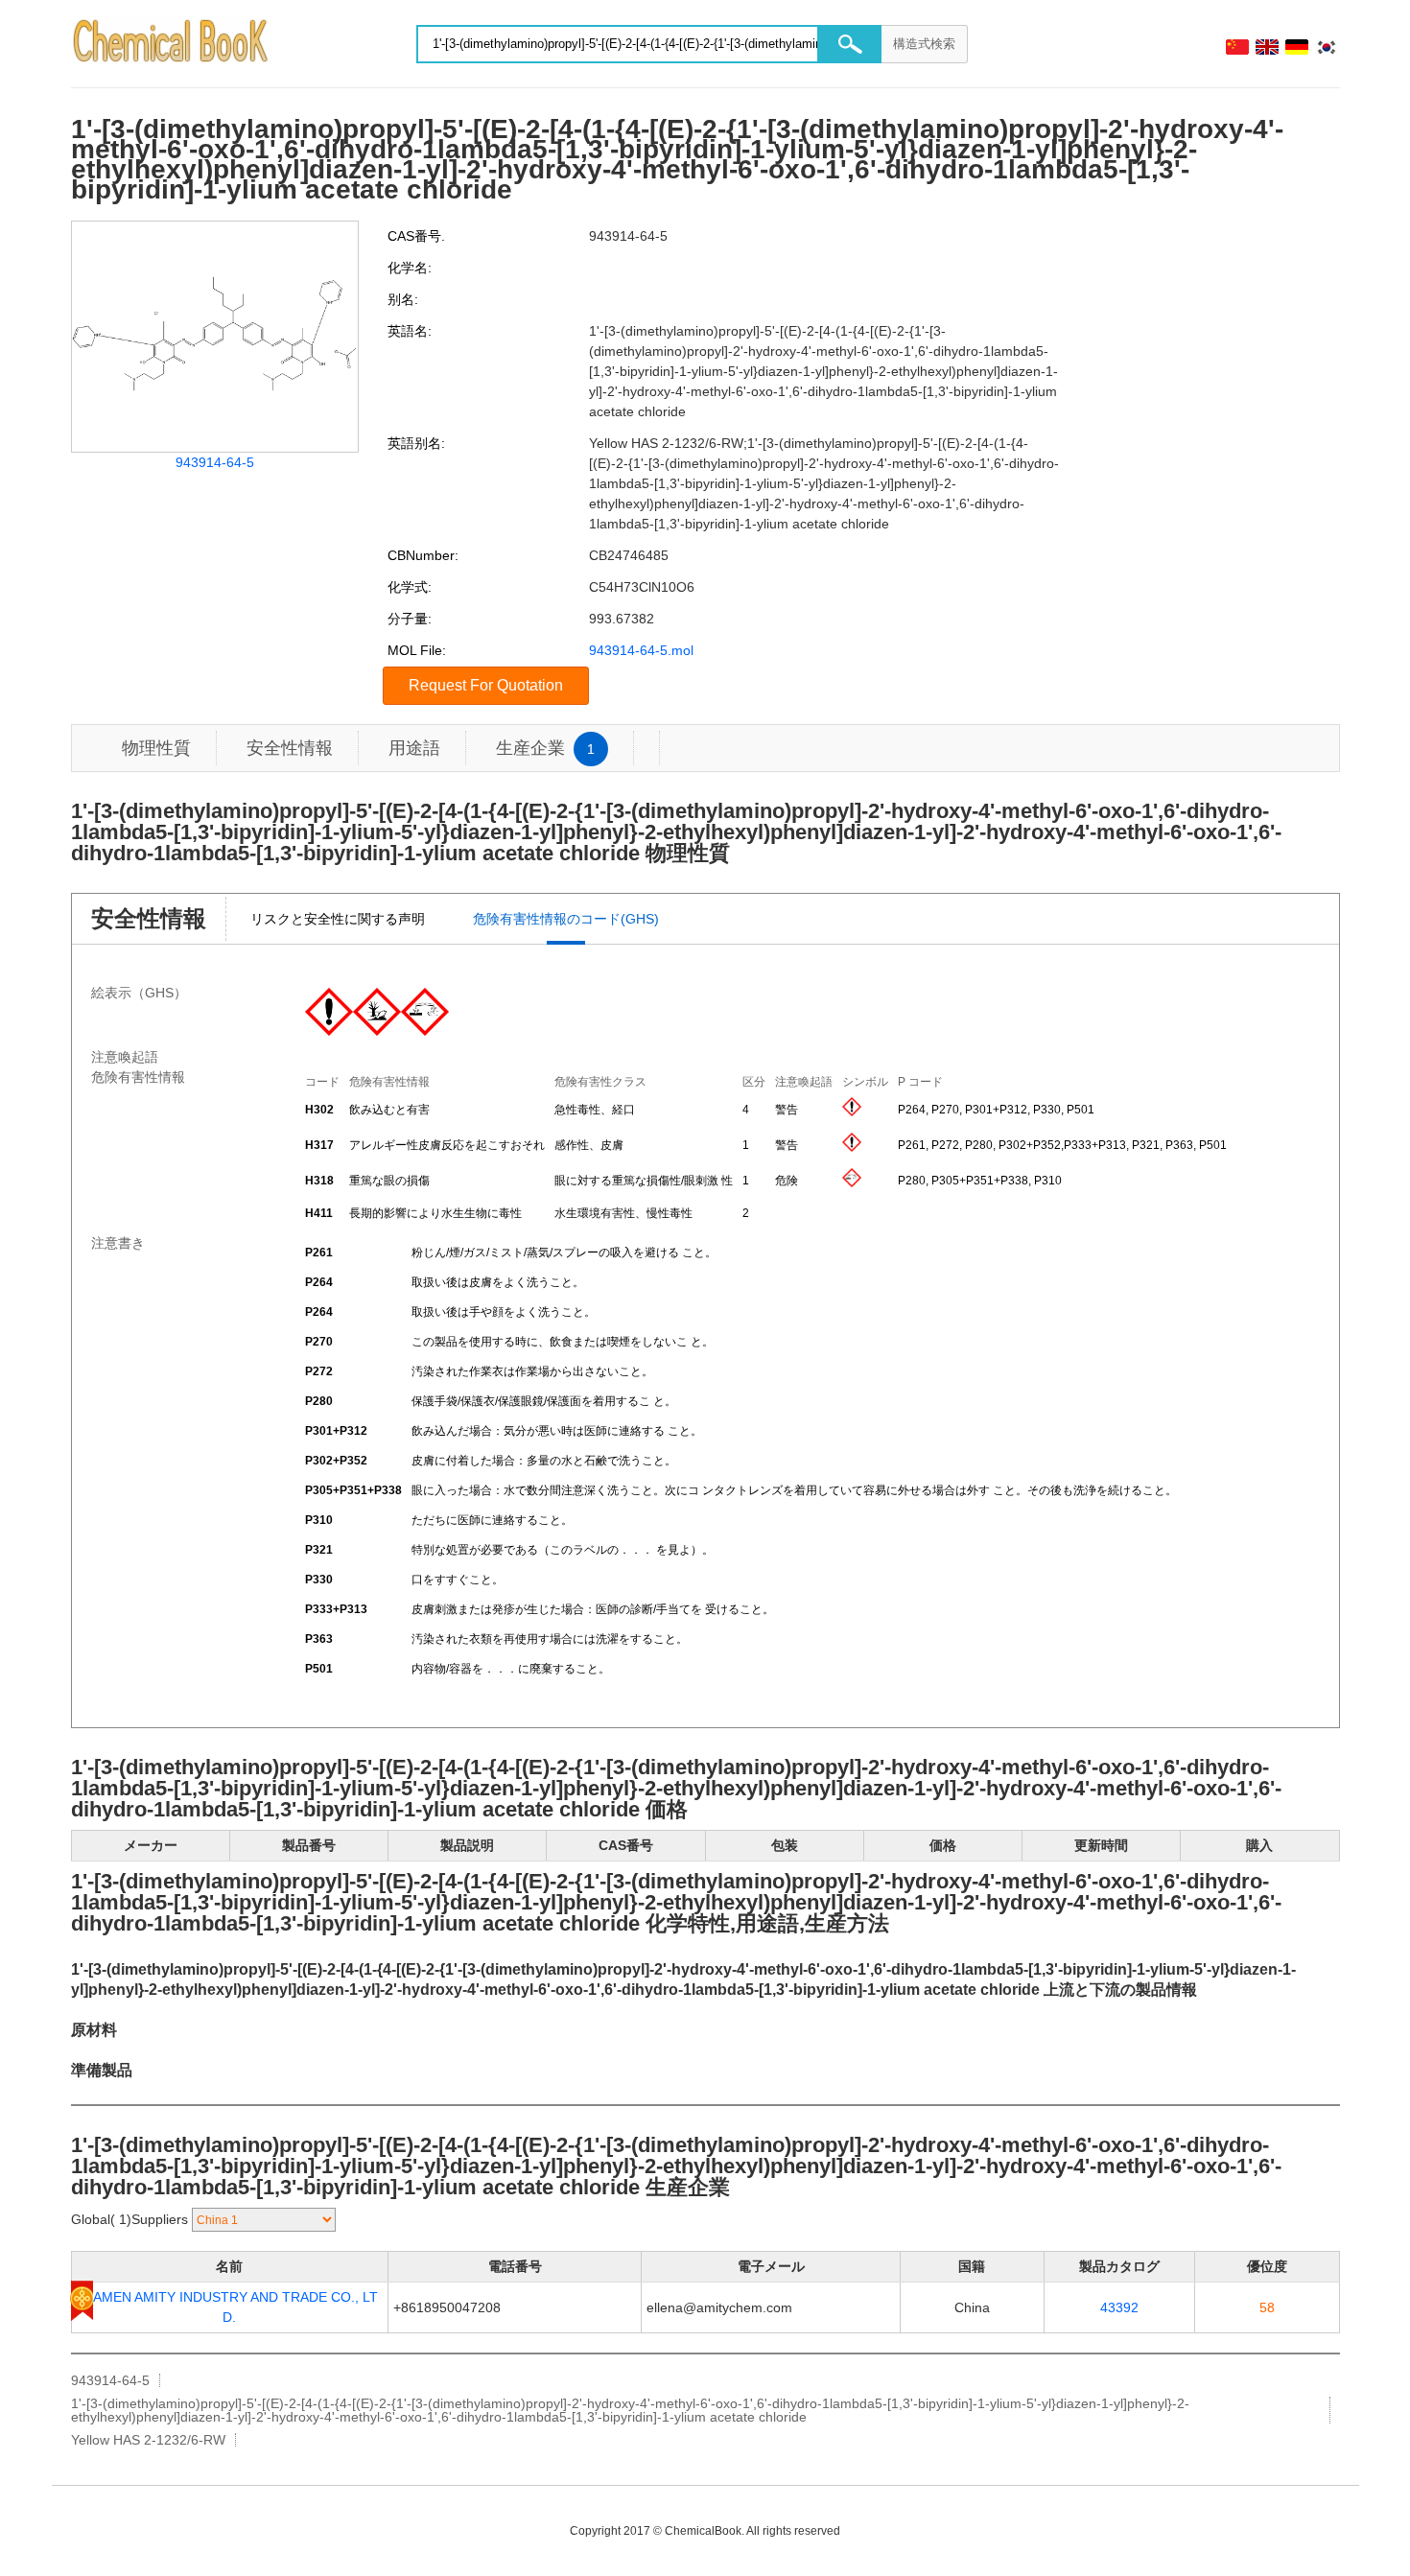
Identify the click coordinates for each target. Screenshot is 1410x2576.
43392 (1119, 2307)
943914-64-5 (215, 462)
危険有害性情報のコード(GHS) (566, 919)
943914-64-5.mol (641, 650)
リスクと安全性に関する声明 (338, 919)
